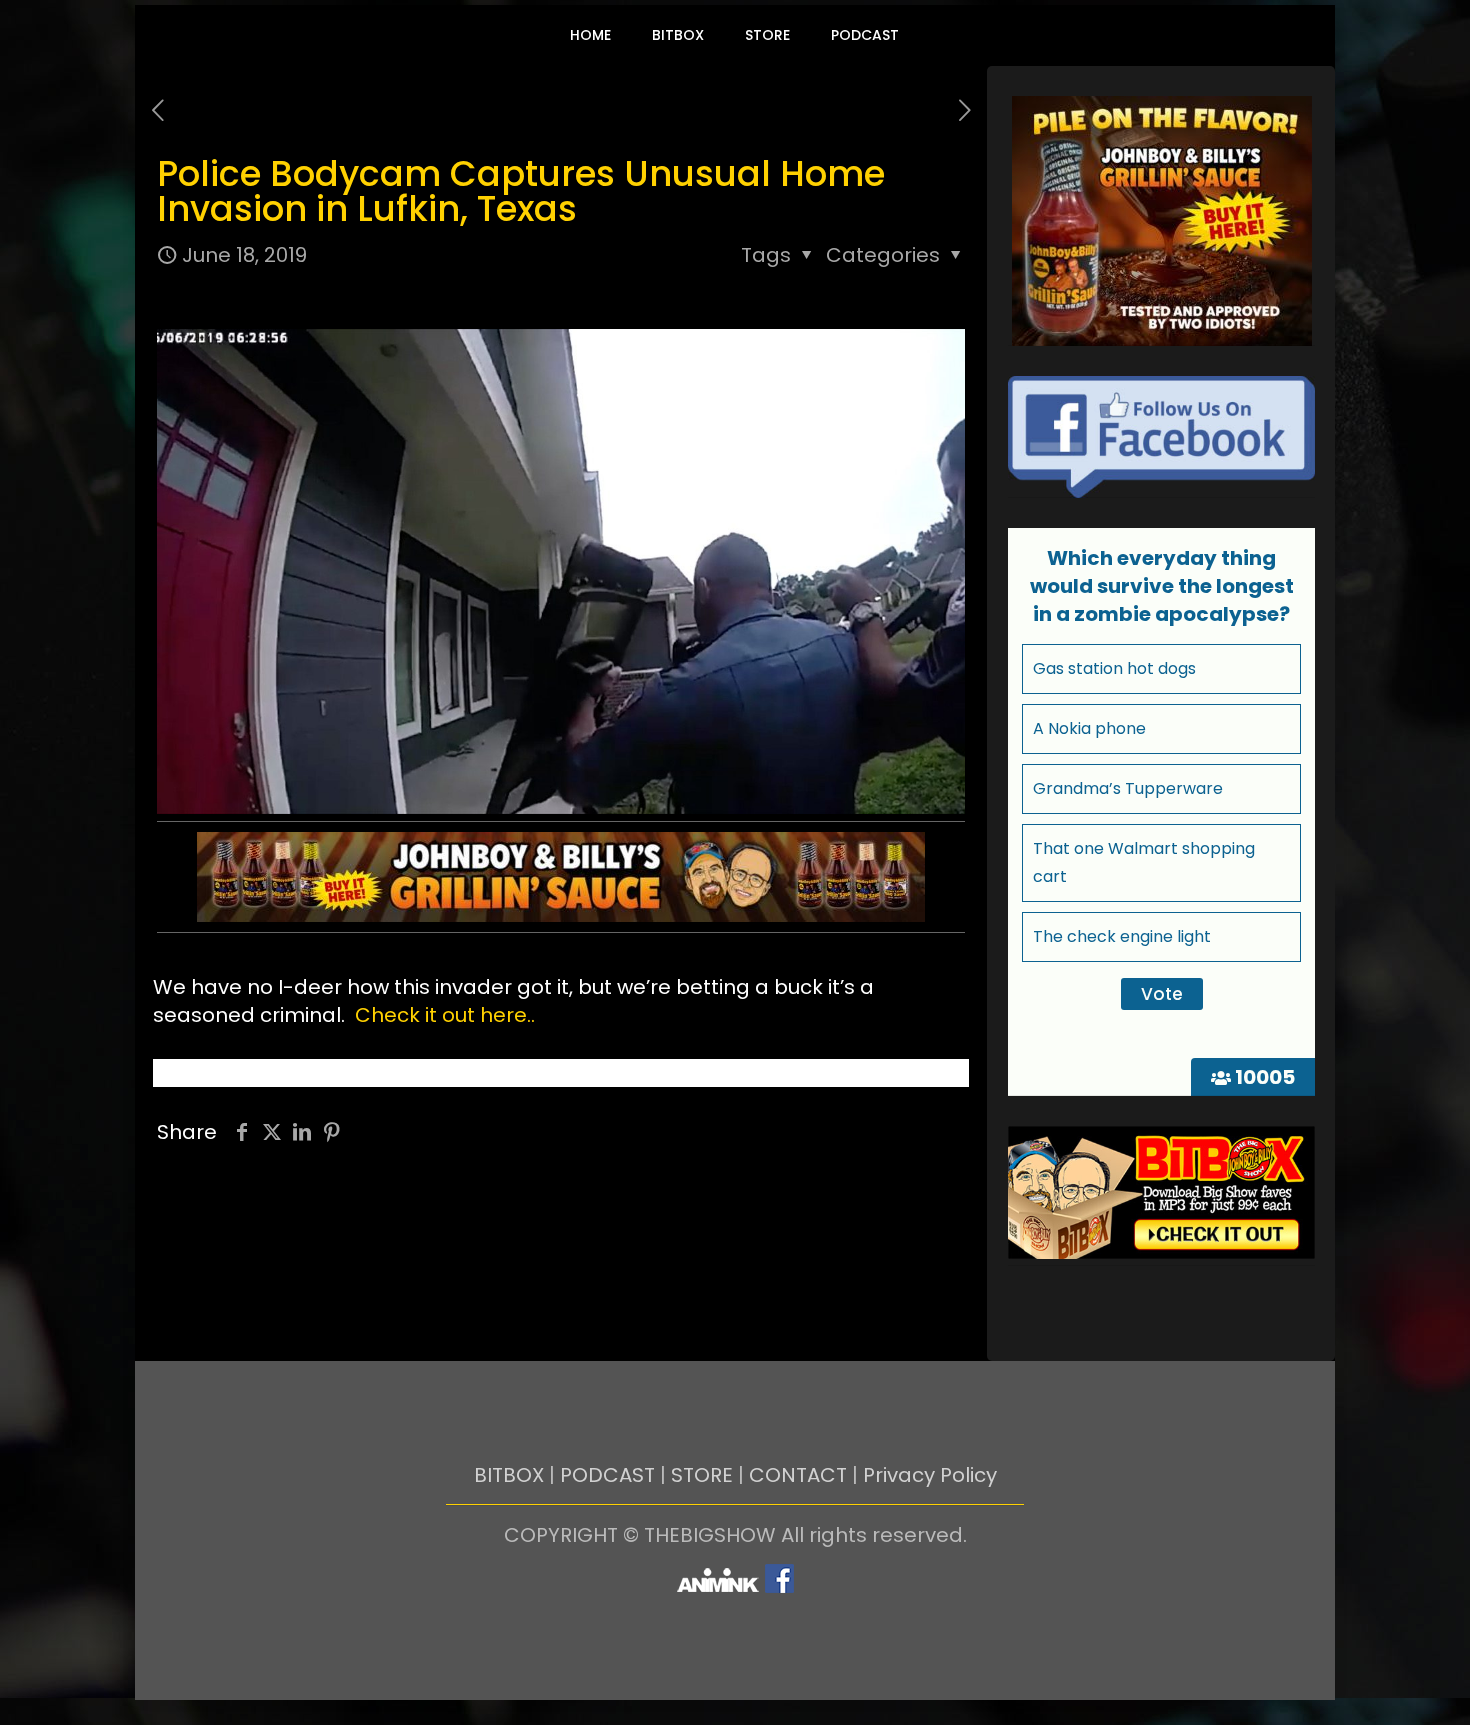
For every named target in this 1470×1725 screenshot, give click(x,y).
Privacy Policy (930, 1475)
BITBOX (509, 1475)
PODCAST (607, 1475)
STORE (702, 1475)
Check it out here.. (445, 1015)
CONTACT (798, 1475)
